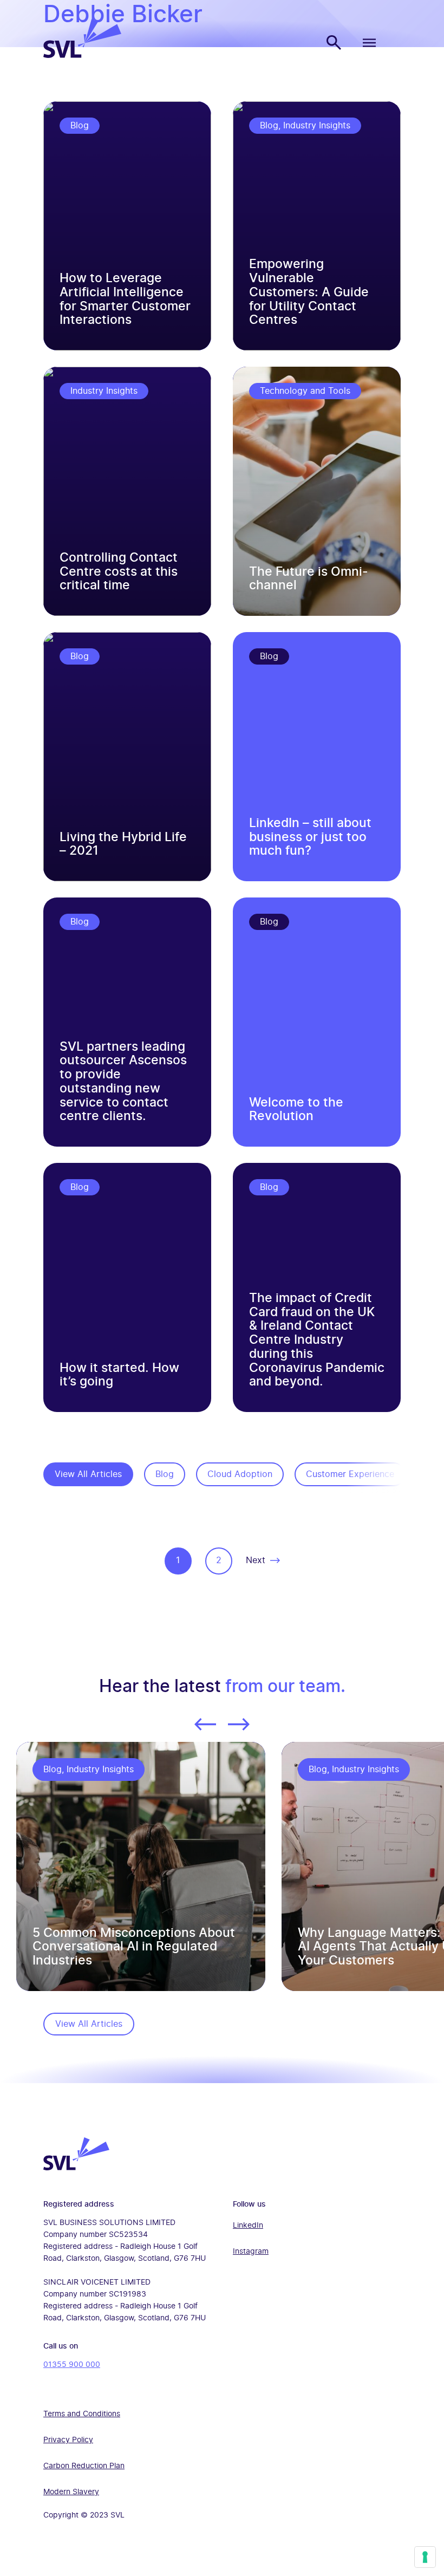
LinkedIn (248, 2226)
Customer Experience (350, 1474)
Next (256, 1560)
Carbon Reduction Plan (84, 2466)
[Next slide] (239, 1730)
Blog (165, 1474)
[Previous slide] (205, 1730)
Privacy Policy (68, 2440)
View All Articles (88, 1474)
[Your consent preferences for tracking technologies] (425, 2557)
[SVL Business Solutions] (82, 55)
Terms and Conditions (82, 2414)
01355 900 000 (72, 2365)
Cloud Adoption (240, 1474)
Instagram (251, 2252)
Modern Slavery (71, 2492)
